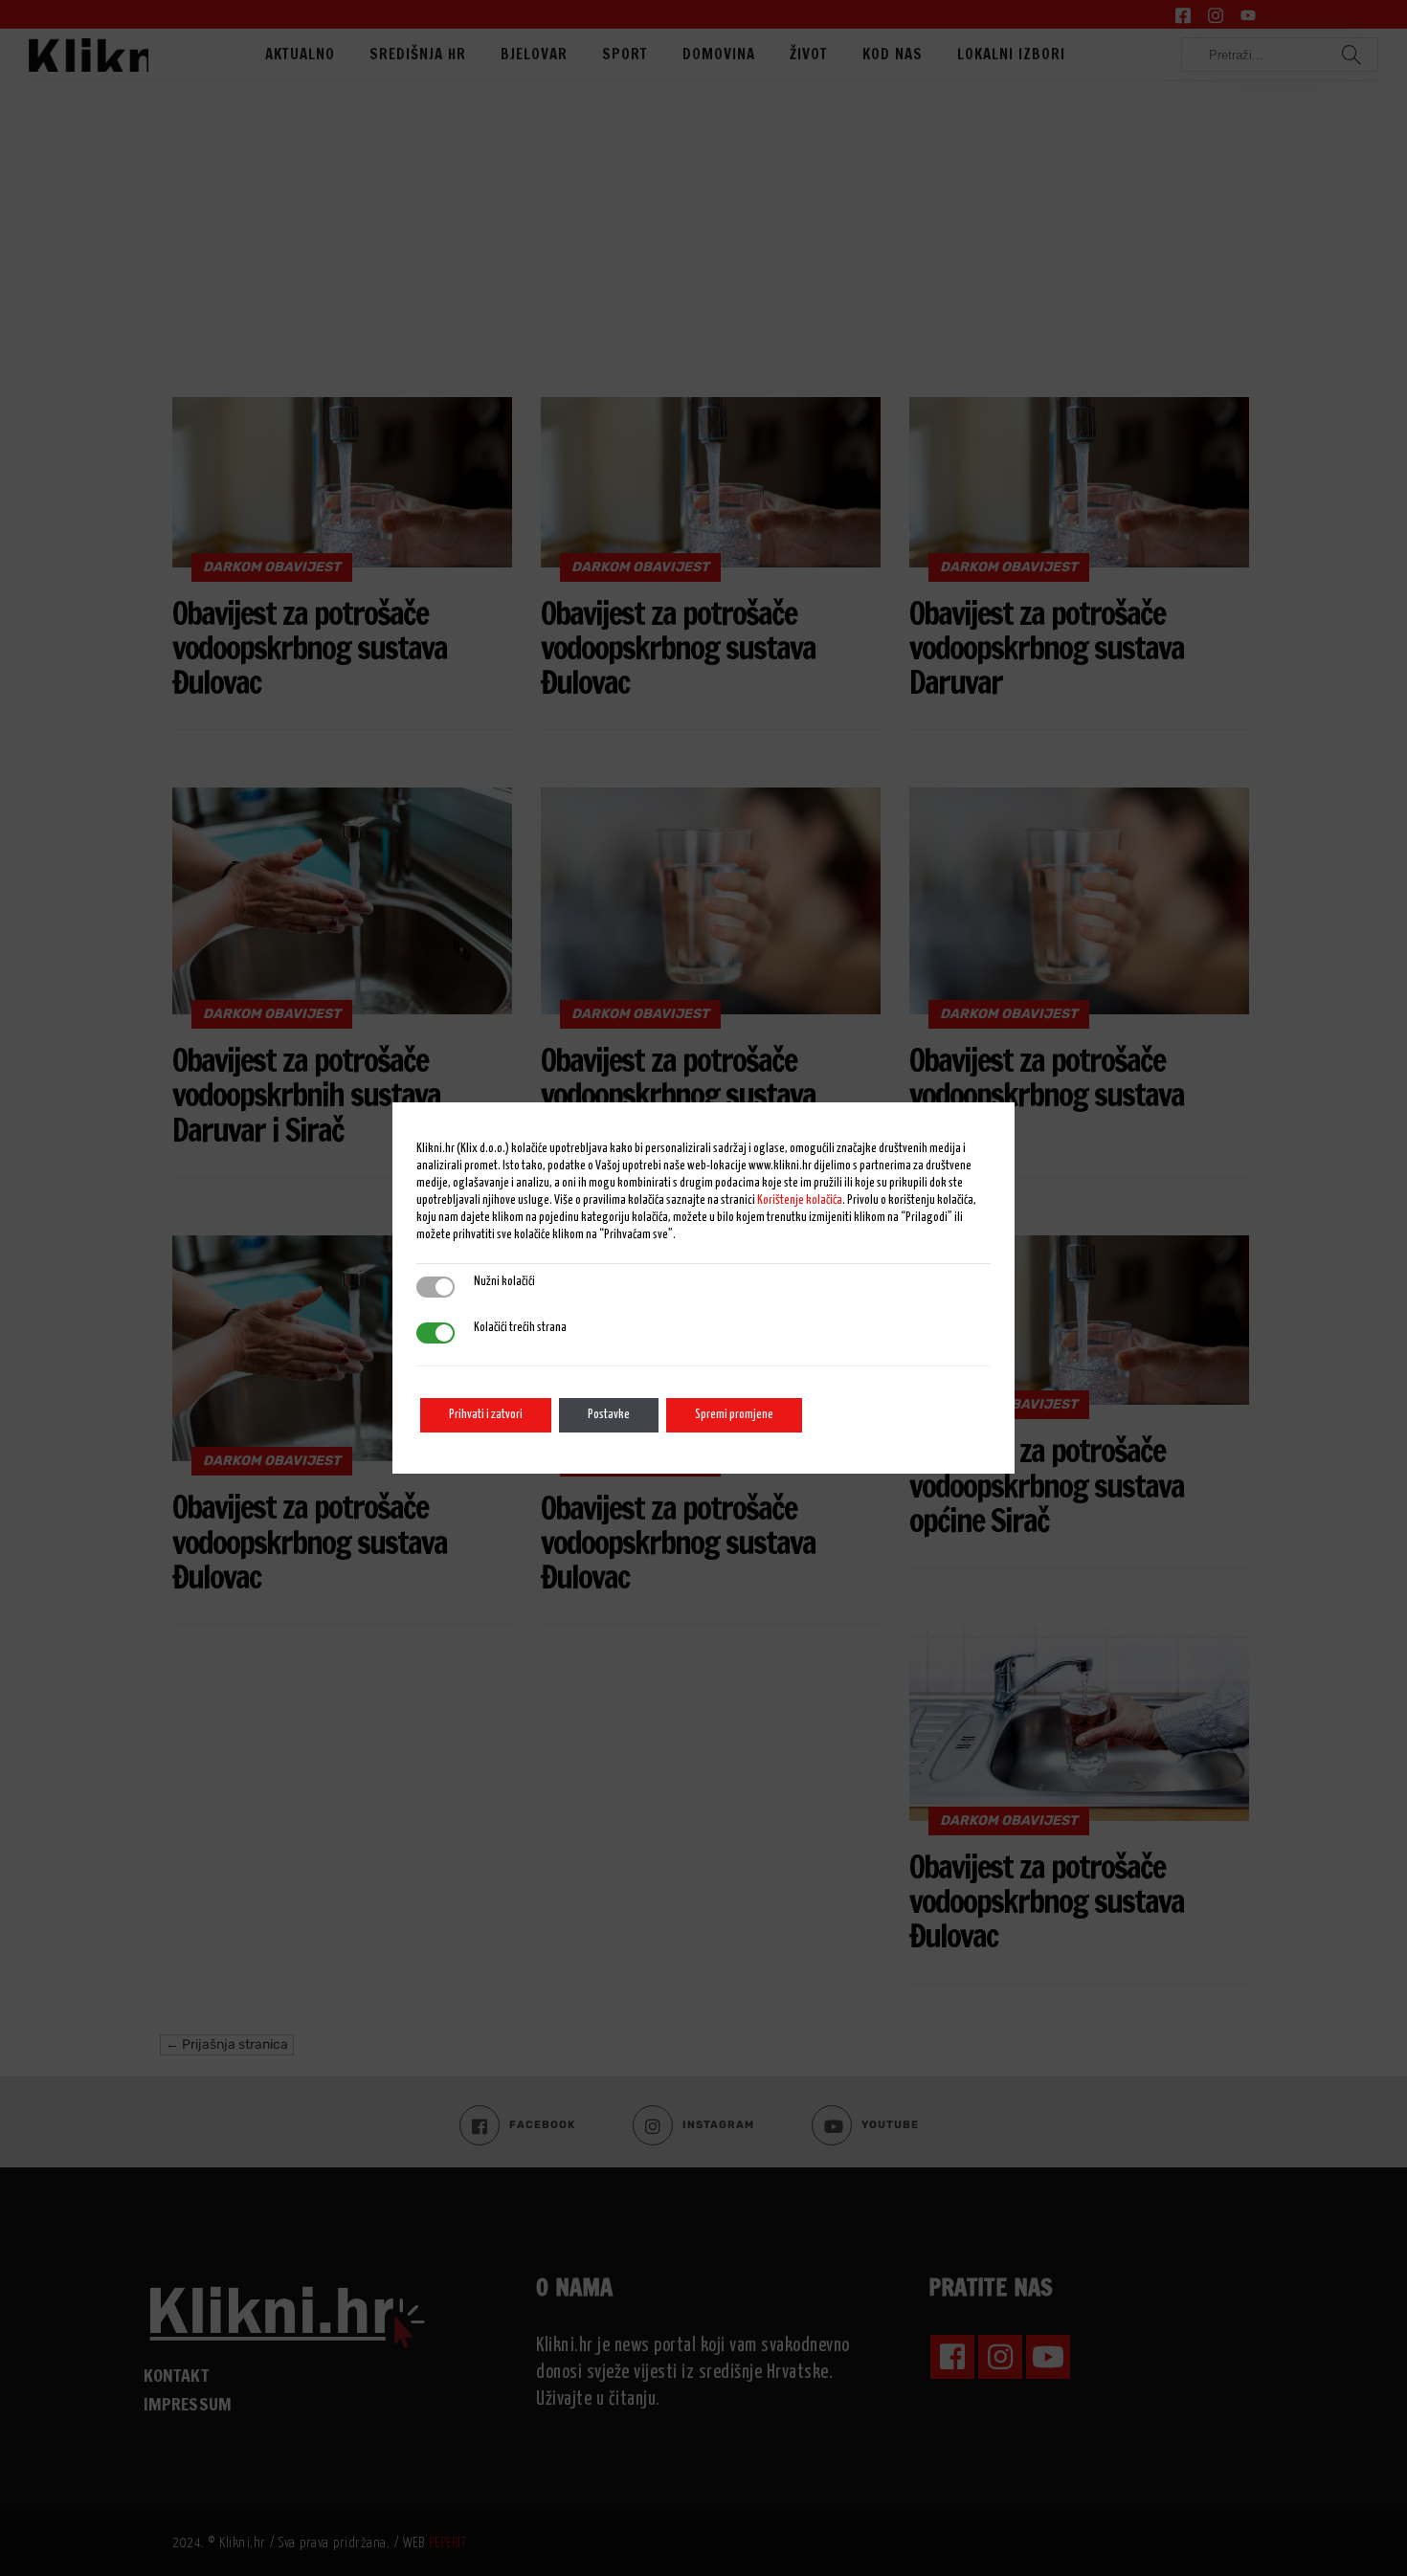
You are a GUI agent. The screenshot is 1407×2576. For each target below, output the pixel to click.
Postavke (609, 1415)
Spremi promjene (734, 1415)
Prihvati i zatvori (486, 1415)
